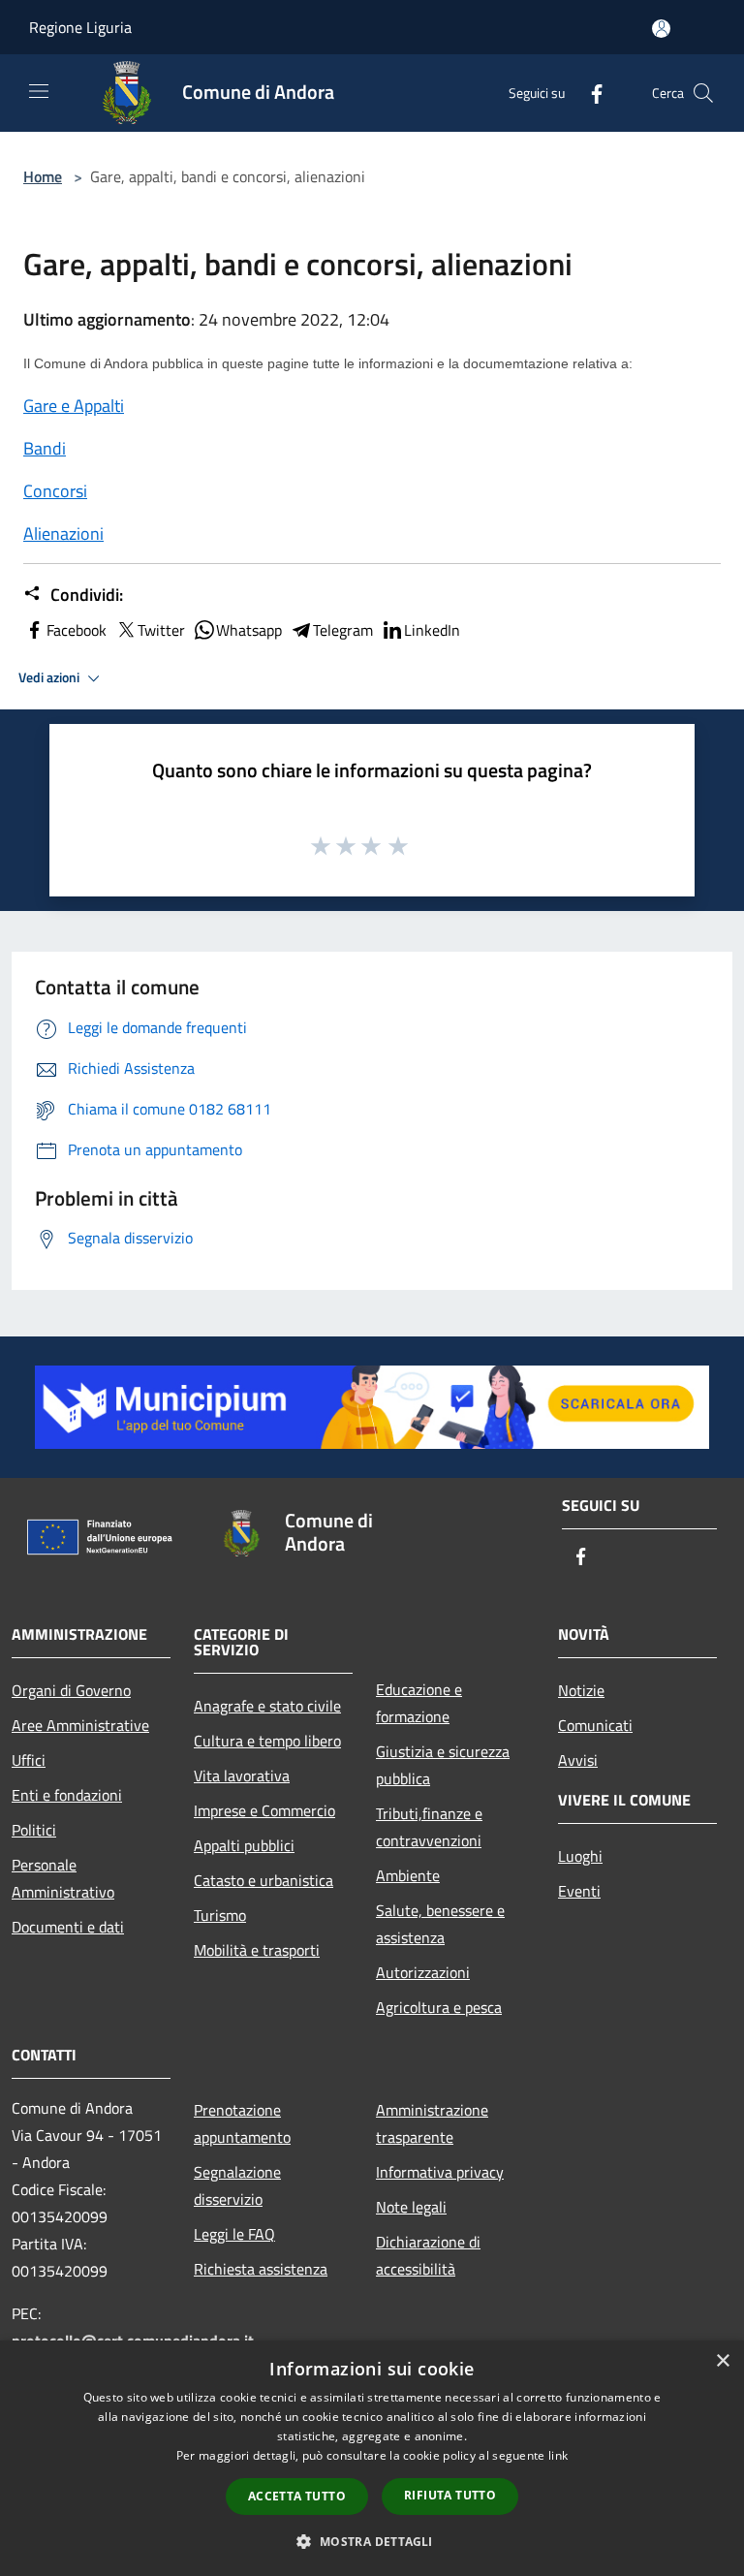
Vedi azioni (50, 677)
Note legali (411, 2207)
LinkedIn (432, 630)
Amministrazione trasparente (432, 2123)
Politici (34, 1830)
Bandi (45, 448)
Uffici (29, 1760)
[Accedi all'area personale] (661, 29)
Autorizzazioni (423, 1972)
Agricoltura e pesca (439, 2007)
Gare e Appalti (74, 406)
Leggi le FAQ (234, 2234)
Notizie (581, 1690)
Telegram (343, 630)
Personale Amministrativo (63, 1878)
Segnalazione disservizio (237, 2185)
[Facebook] (589, 93)
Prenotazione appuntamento (242, 2123)
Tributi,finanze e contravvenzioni (429, 1827)
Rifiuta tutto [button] (450, 2495)
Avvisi (578, 1760)
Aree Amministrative (80, 1725)
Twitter (161, 630)
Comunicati (595, 1725)
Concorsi (55, 491)
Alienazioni (63, 534)
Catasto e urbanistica (263, 1880)
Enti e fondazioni (67, 1795)
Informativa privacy (440, 2172)
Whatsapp (249, 630)
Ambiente (408, 1875)
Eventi (579, 1891)
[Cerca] (703, 93)
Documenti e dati (68, 1927)
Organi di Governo (71, 1690)
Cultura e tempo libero (267, 1741)
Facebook (77, 630)
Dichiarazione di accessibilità (428, 2255)
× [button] (722, 2361)
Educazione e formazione (419, 1703)
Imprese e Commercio (264, 1810)
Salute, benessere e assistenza (440, 1924)
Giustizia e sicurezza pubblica (443, 1765)
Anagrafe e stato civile (267, 1706)
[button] (372, 2541)
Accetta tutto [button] (297, 2496)
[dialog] (372, 2458)
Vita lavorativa (242, 1775)
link (558, 2455)
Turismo (220, 1915)
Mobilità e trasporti (257, 1950)
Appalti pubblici (244, 1845)
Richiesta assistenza (261, 2269)
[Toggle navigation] (39, 91)
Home (43, 176)
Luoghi (580, 1856)
